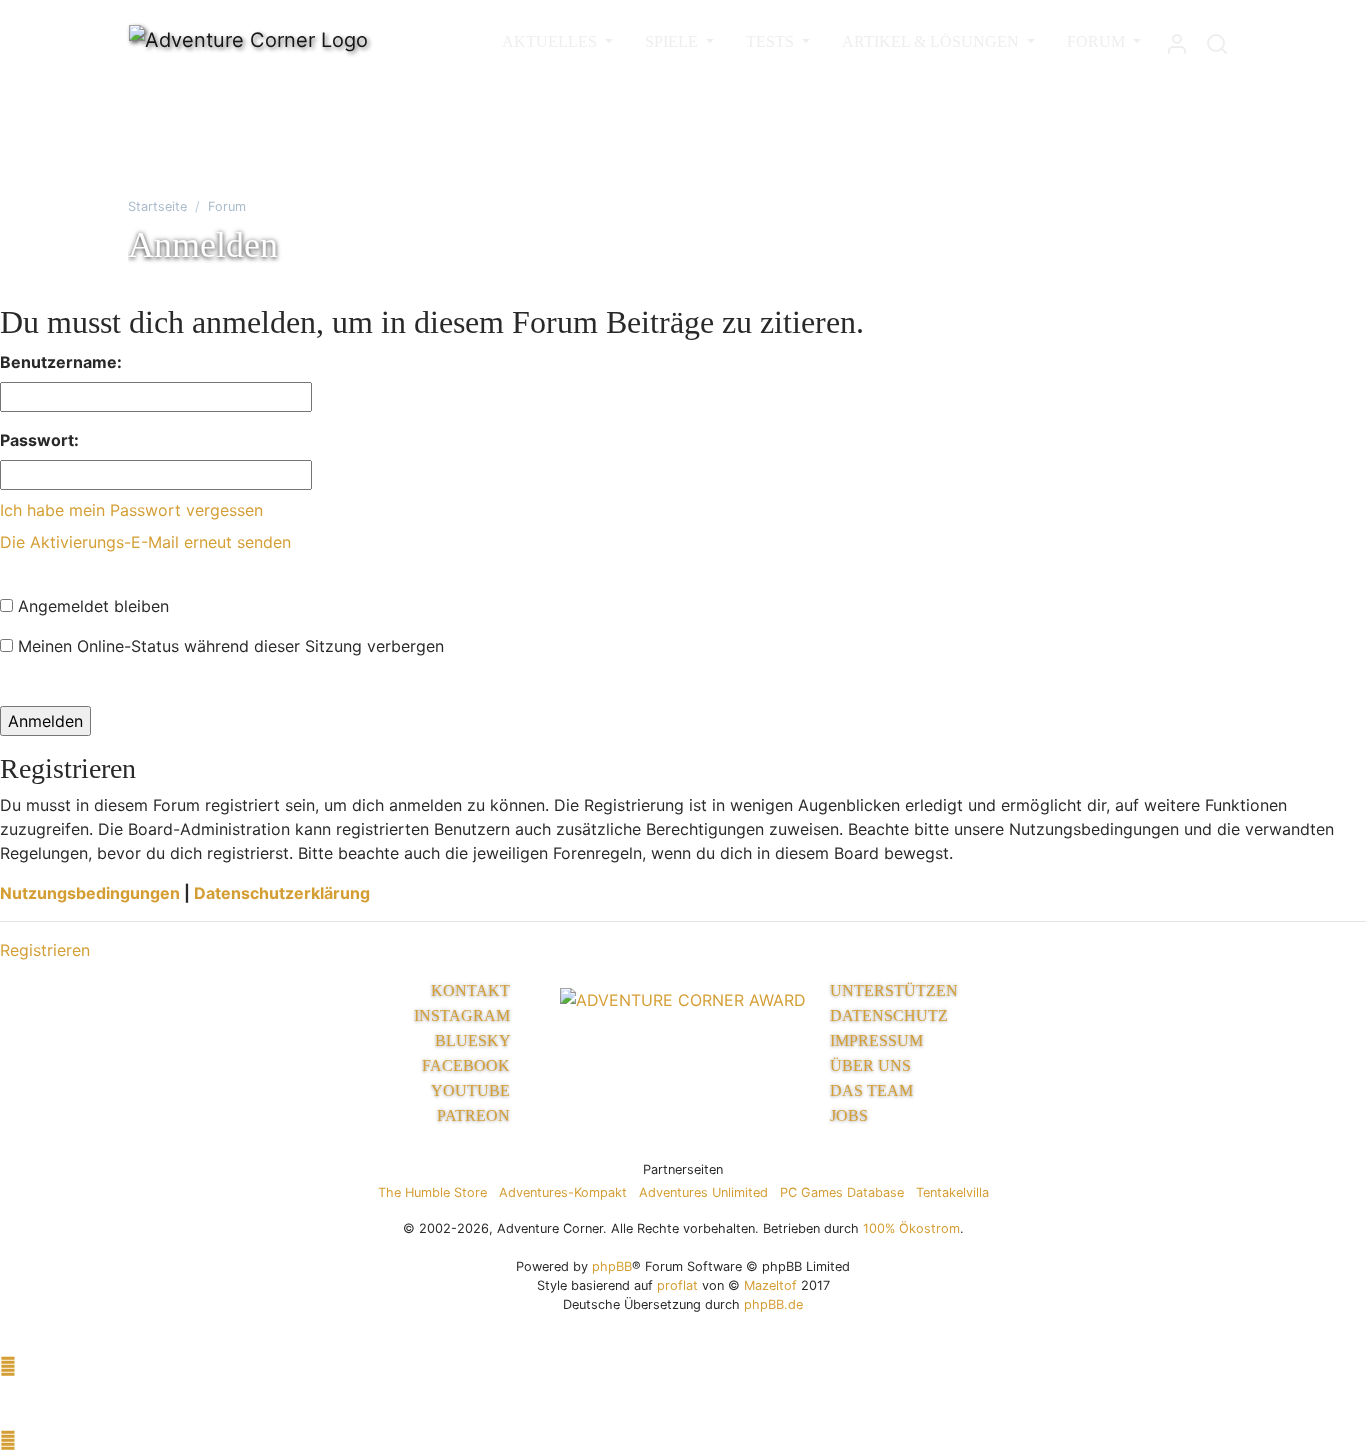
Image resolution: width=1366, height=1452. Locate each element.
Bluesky (474, 1040)
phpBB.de (773, 1304)
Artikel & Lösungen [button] (932, 41)
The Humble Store (432, 1192)
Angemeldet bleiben (91, 606)
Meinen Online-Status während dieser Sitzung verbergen (228, 646)
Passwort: (39, 440)
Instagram (464, 1015)
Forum (227, 206)
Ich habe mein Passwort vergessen (131, 510)
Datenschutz (889, 1015)
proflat (677, 1285)
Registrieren (45, 950)
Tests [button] (772, 41)
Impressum (876, 1040)
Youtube (472, 1090)
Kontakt (472, 990)
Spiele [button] (673, 41)
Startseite (157, 206)
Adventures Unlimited (703, 1192)
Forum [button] (1098, 41)
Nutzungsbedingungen (90, 893)
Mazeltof (770, 1285)
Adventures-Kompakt (563, 1192)
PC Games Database (842, 1192)
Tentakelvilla (952, 1192)
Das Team (871, 1090)
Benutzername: (61, 362)
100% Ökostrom (911, 1228)
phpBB (612, 1266)
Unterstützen (894, 990)
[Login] (1177, 39)
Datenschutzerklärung (282, 893)
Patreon (475, 1115)
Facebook (468, 1065)
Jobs (849, 1115)
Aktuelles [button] (551, 41)
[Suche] (1217, 39)
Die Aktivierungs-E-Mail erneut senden (145, 542)
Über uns (870, 1065)
